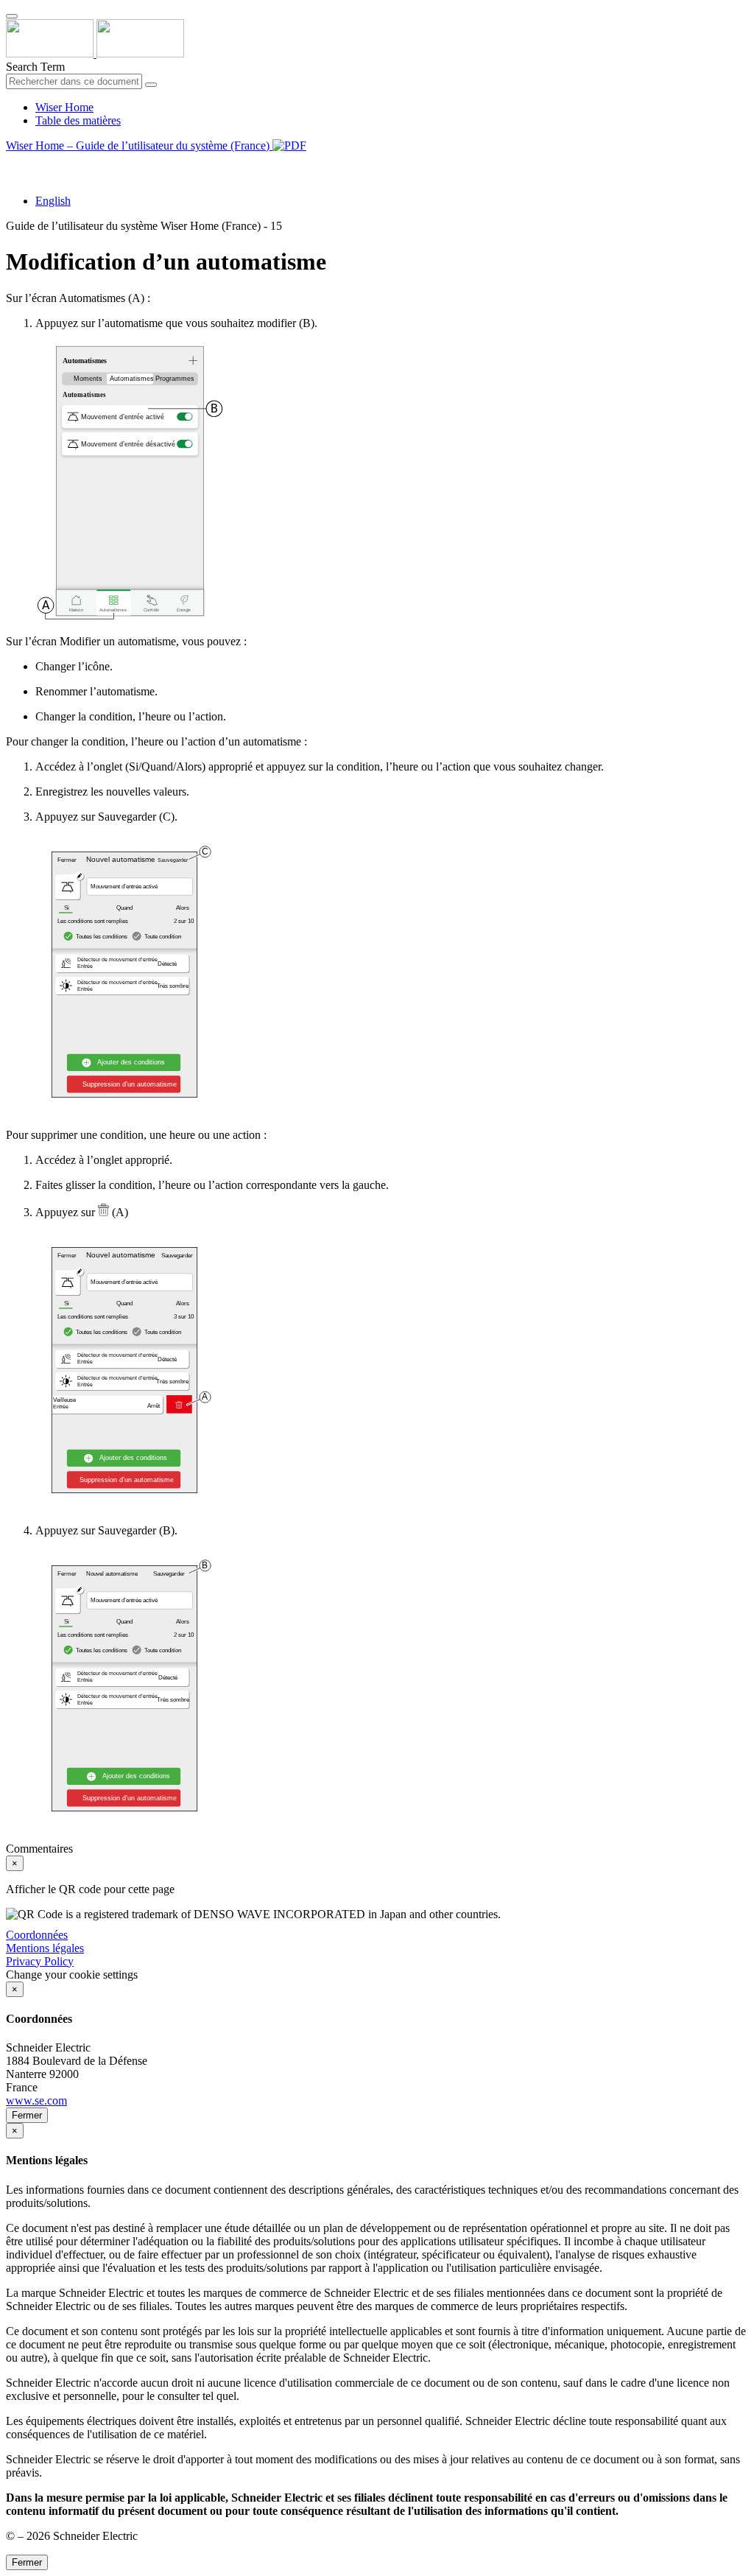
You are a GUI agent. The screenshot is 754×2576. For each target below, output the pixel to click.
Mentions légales (45, 1948)
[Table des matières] (12, 162)
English (53, 201)
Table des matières (78, 120)
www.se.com (36, 2101)
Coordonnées (37, 1935)
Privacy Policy (40, 1961)
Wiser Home (64, 107)
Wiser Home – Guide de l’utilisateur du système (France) (139, 145)
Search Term (35, 67)
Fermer (27, 2115)
